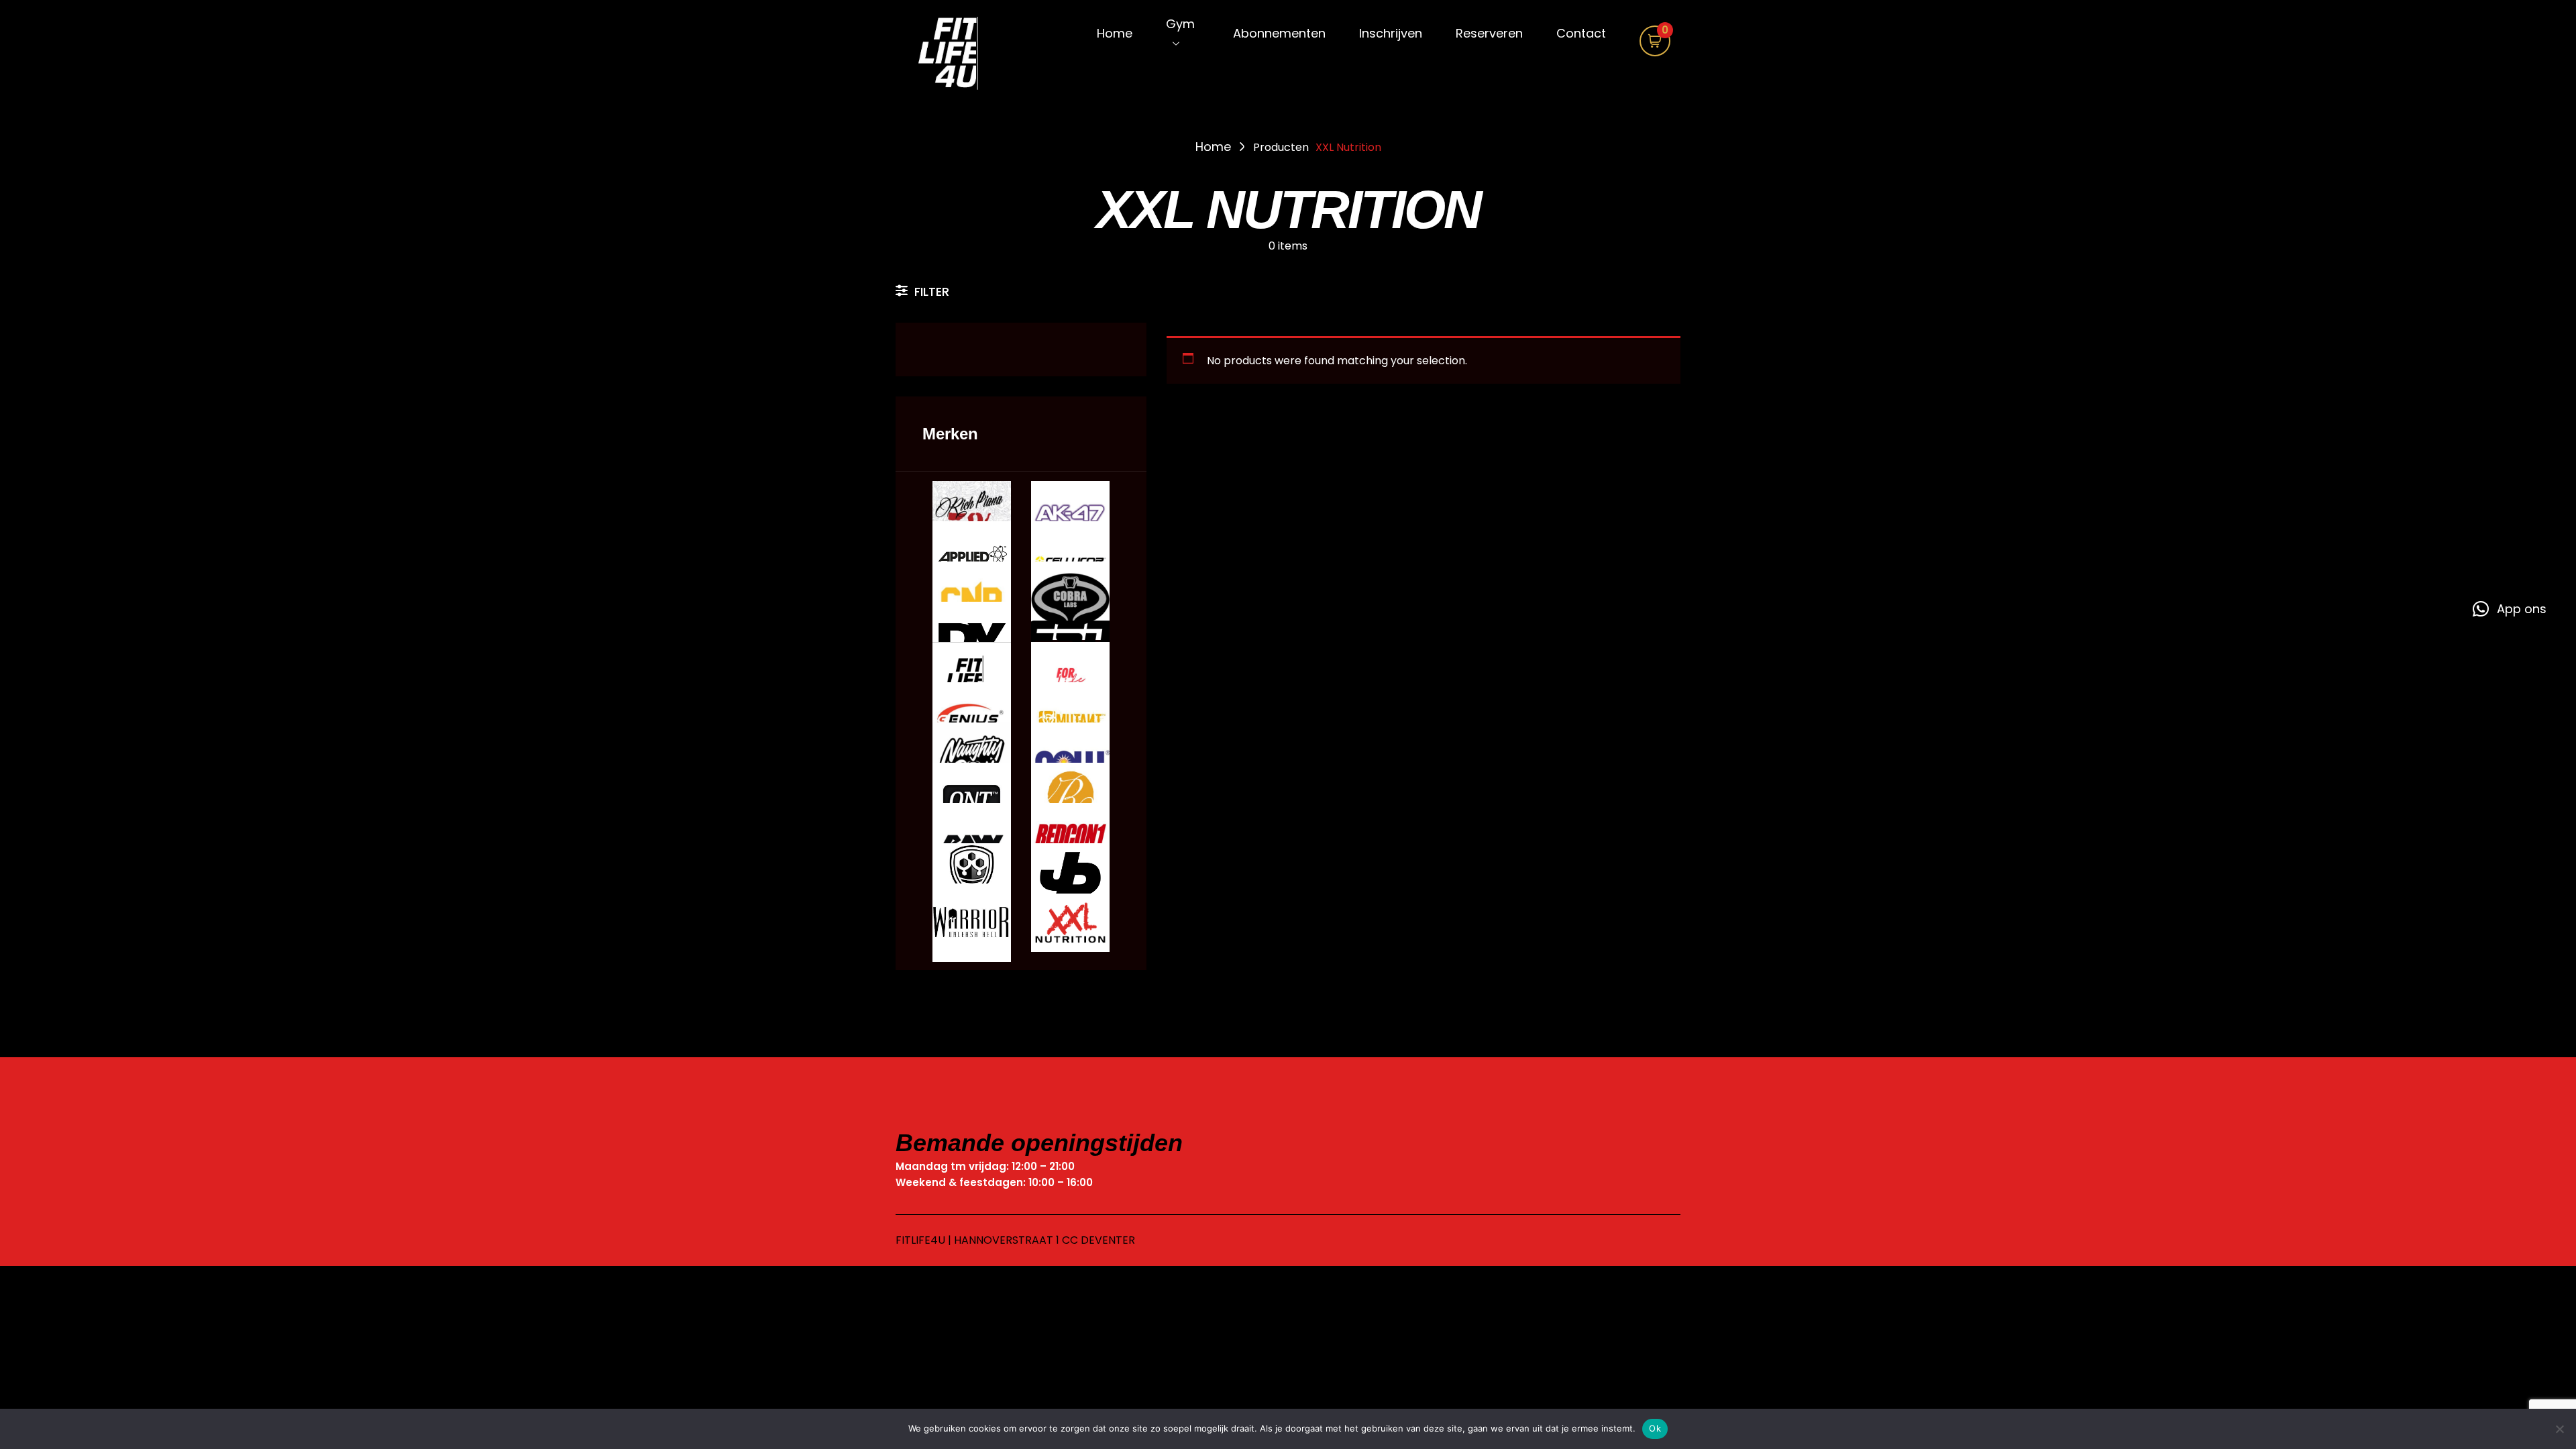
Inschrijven (1391, 33)
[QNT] (972, 802)
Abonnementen (1279, 33)
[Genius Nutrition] (972, 721)
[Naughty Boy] (972, 762)
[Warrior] (972, 923)
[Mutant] (1070, 721)
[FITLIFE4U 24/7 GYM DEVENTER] (959, 55)
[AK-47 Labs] (1070, 520)
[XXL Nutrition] (1070, 923)
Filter (932, 291)
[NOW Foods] (1070, 762)
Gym (1180, 24)
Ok (1655, 1428)
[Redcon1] (1070, 842)
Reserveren (1489, 33)
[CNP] (972, 601)
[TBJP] (1070, 882)
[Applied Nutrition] (972, 560)
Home (1115, 33)
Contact (1581, 33)
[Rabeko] (1070, 802)
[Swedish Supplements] (972, 883)
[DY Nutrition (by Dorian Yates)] (972, 641)
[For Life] (1070, 681)
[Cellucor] (1070, 560)
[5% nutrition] (972, 520)
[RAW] (972, 842)
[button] (2510, 609)
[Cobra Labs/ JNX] (1070, 601)
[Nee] (2559, 1429)
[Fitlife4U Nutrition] (972, 681)
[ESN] (1070, 641)
